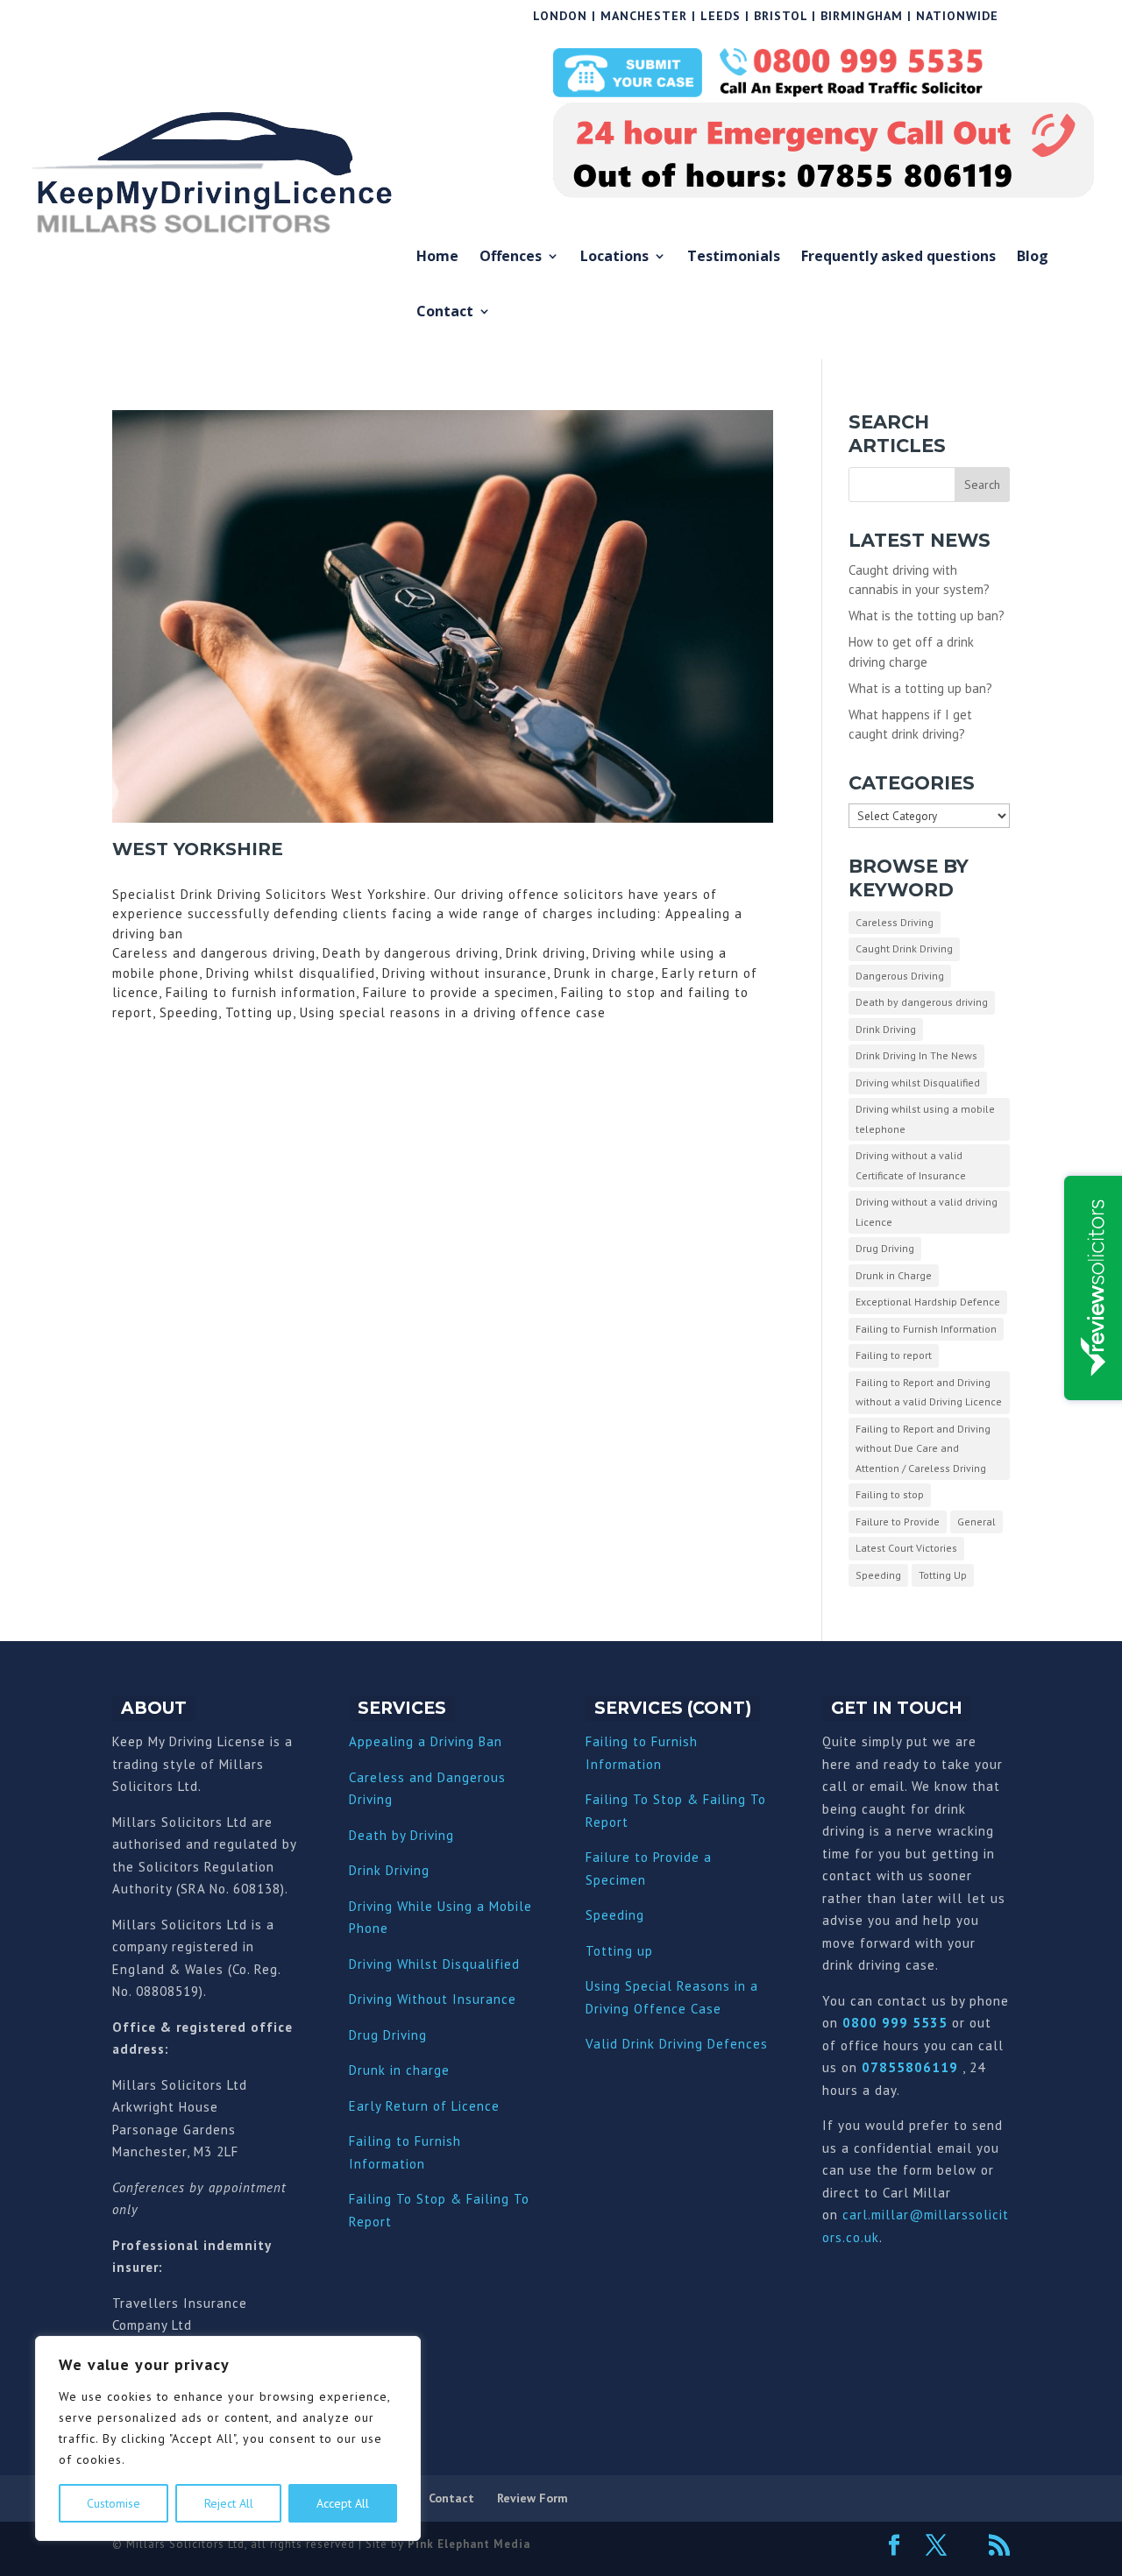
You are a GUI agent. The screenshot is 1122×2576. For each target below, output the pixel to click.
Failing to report (894, 1355)
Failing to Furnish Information (926, 1329)
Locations (614, 257)
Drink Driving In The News (916, 1055)
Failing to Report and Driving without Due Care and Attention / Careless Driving (923, 1448)
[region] (228, 2438)
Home (437, 257)
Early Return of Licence (424, 2106)
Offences (511, 257)
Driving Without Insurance (433, 1999)
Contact (445, 312)
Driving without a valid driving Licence (927, 1212)
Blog (1033, 257)
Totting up (619, 1951)
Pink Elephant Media (469, 2544)
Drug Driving (885, 1248)
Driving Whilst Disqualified (434, 1964)
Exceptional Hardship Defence (928, 1302)
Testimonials (734, 257)
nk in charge (410, 2070)
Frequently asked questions (898, 257)
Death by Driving (401, 1835)
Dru (360, 2070)
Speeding (878, 1575)
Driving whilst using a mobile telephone (925, 1119)
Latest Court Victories (906, 1548)
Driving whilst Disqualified (918, 1083)
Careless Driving (895, 922)
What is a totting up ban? (920, 688)
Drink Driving (886, 1029)
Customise (114, 2503)
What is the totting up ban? (927, 616)
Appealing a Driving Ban (426, 1741)
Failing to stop (890, 1494)
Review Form (533, 2498)
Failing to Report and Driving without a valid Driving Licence (929, 1392)
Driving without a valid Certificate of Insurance (911, 1165)
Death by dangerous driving (922, 1002)
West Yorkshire (198, 849)
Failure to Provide (898, 1522)
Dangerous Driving (900, 976)
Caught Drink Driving (904, 948)
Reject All (229, 2503)
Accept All (343, 2503)
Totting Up (943, 1575)
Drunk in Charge (894, 1275)
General (976, 1522)
